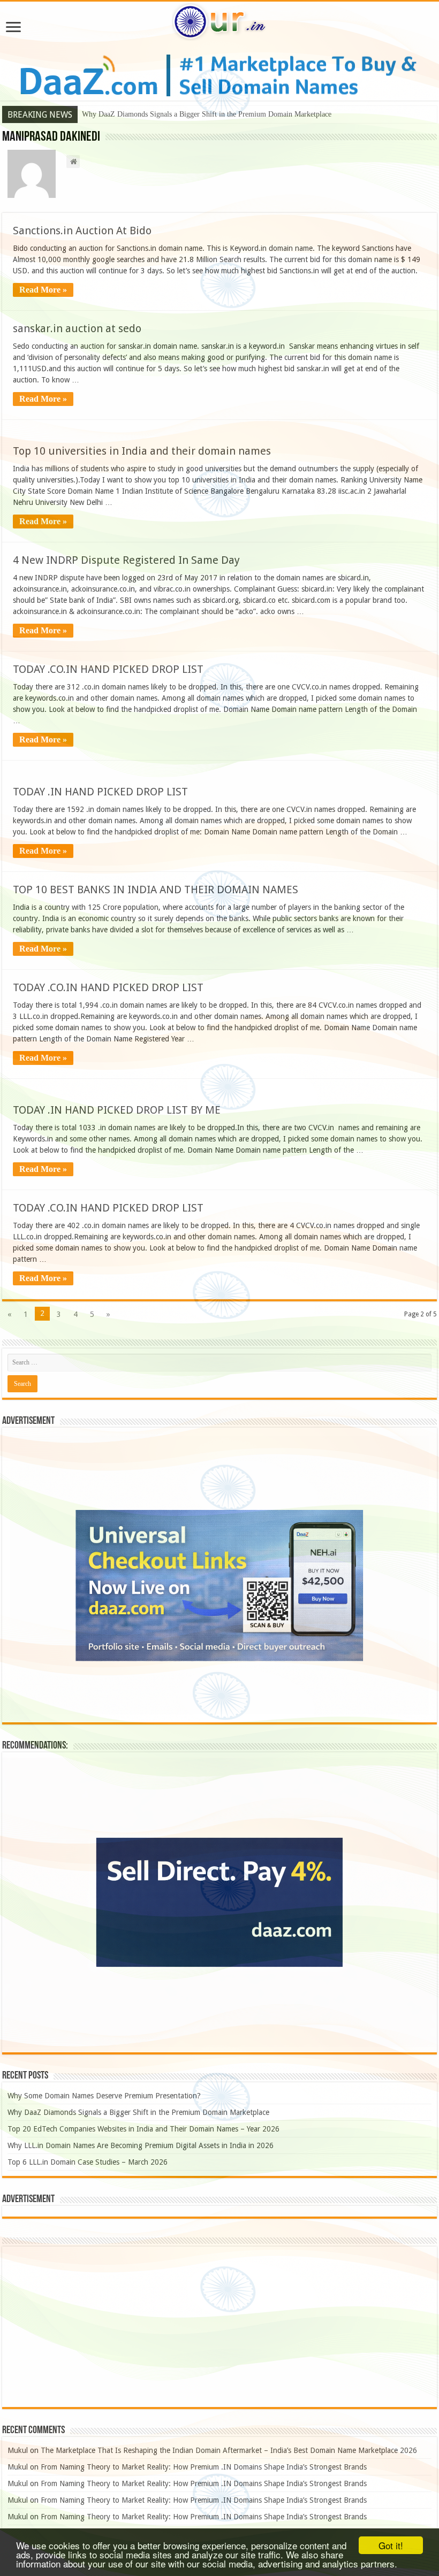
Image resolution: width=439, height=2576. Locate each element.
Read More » (43, 290)
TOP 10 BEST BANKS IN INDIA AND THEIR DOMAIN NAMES (156, 890)
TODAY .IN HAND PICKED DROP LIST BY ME (117, 1110)
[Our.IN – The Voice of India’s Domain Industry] (219, 20)
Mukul (18, 2450)
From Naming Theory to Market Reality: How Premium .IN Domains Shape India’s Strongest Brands (204, 2467)
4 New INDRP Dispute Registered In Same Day (126, 560)
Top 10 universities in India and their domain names (142, 451)
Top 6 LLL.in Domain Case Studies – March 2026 (88, 2162)
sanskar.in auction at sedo (77, 328)
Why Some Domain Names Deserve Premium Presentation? (104, 2096)
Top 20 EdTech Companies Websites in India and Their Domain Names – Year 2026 (143, 2129)
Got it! (391, 2545)
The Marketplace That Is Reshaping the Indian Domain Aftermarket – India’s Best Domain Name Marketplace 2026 (229, 2450)
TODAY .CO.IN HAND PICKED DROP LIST (108, 669)
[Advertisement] (219, 2327)
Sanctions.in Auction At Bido (82, 231)
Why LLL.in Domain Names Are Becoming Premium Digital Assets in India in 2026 (141, 2145)
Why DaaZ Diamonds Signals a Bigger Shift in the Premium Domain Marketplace (207, 114)
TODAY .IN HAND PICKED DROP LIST (100, 792)
